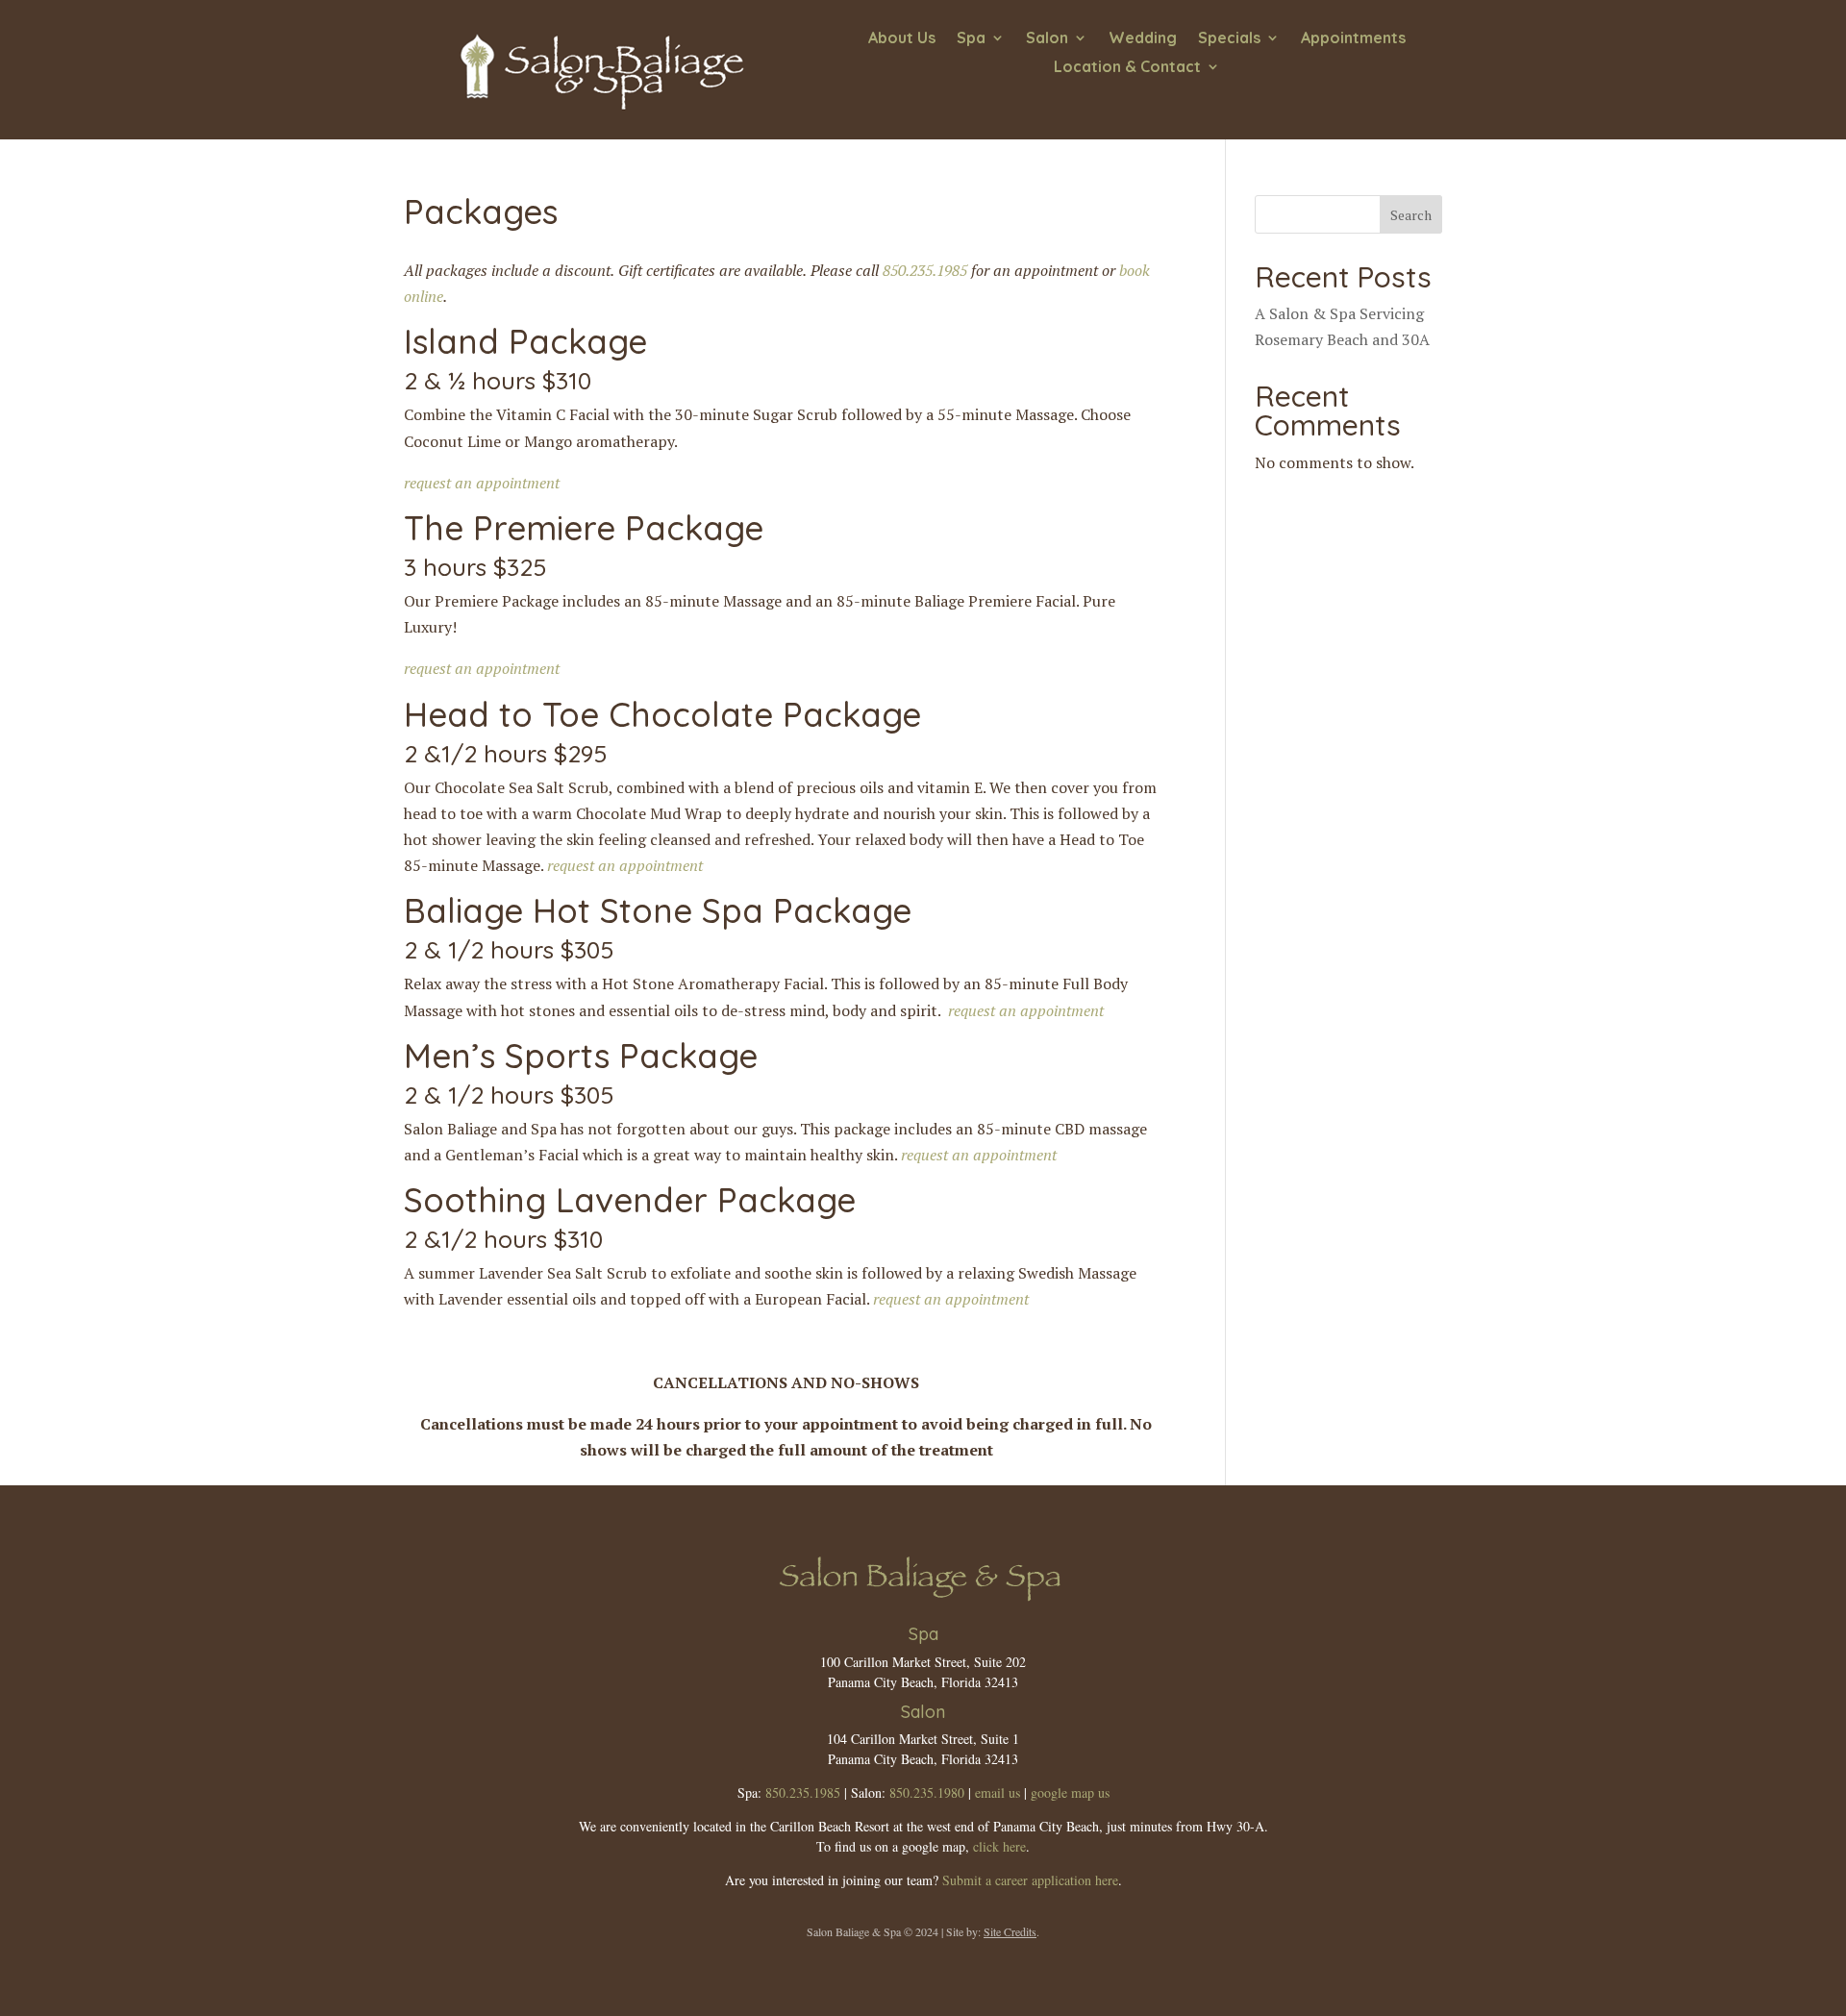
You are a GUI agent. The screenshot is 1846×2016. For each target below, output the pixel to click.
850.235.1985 (925, 270)
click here (999, 1846)
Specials (1229, 39)
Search (1411, 215)
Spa (971, 39)
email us (998, 1792)
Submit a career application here (1030, 1880)
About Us (902, 39)
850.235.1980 (927, 1792)
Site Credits (1010, 1931)
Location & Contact (1127, 68)
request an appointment (482, 483)
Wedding (1143, 39)
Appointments (1353, 39)
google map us (1070, 1792)
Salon (1047, 39)
